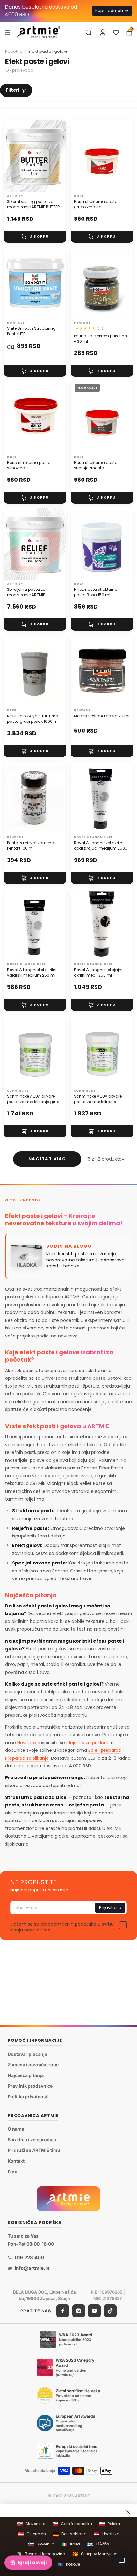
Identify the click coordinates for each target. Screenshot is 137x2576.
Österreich (32, 2534)
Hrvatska (107, 2534)
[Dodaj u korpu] (35, 237)
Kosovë (69, 2564)
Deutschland (70, 2534)
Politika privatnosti (28, 2097)
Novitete (27, 1743)
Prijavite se (110, 1907)
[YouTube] (94, 2311)
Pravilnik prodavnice (30, 2086)
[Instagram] (79, 2311)
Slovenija (41, 2544)
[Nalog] (103, 32)
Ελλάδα (98, 2544)
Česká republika (72, 2524)
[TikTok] (110, 2311)
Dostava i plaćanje (27, 2054)
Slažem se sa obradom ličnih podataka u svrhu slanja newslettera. (62, 1927)
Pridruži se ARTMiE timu (34, 2150)
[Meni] (7, 32)
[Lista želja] (116, 32)
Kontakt (16, 2161)
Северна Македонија (97, 2554)
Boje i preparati (105, 1750)
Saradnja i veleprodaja (32, 2140)
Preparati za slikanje (27, 1758)
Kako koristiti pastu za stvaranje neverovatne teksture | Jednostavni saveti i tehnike (86, 1260)
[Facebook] (63, 2311)
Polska (110, 2524)
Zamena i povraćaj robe (33, 2065)
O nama (16, 2129)
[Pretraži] (89, 32)
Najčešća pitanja (26, 2075)
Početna (14, 51)
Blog (13, 2171)
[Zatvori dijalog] (128, 2512)
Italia (71, 2544)
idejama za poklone (88, 1743)
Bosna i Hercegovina (41, 2554)
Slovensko (31, 2524)
